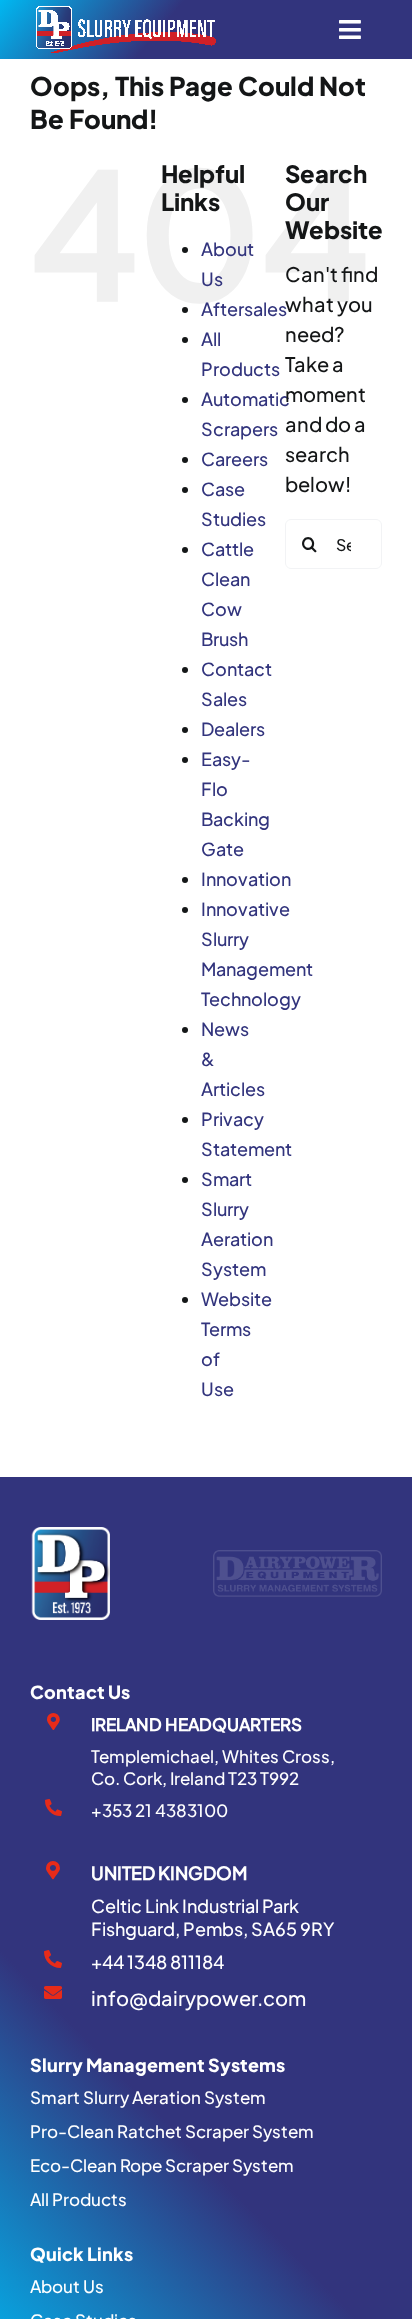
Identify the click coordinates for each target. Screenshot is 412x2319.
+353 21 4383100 (159, 1810)
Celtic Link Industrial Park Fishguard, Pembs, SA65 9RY (212, 1917)
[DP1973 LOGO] (70, 1536)
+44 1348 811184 (157, 1961)
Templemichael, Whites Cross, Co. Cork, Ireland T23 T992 (213, 1767)
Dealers (233, 728)
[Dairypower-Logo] (297, 1559)
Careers (234, 458)
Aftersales (244, 308)
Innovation (246, 878)
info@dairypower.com (198, 1997)
